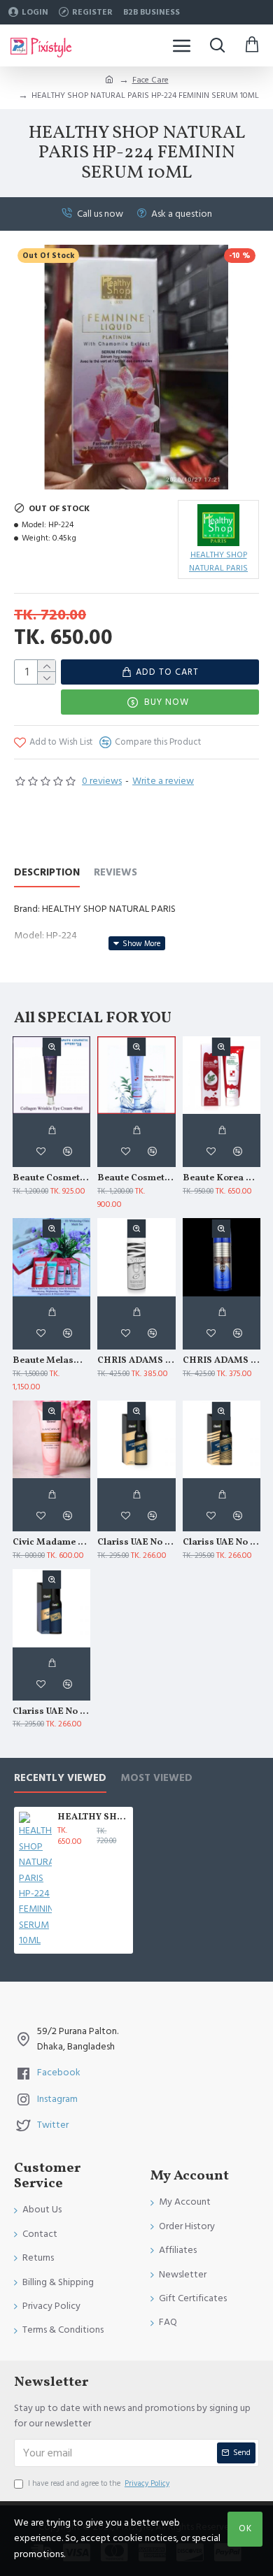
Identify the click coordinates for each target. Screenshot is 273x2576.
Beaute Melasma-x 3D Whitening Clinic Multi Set (51, 1361)
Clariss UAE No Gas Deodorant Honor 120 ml (136, 1543)
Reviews (115, 873)
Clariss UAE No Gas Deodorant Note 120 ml (222, 1543)
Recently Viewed (60, 1779)
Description (47, 873)
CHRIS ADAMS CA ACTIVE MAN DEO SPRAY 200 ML (222, 1361)
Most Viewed (156, 1779)
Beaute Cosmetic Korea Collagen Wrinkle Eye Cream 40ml (51, 1179)
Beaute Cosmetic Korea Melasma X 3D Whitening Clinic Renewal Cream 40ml (136, 1179)
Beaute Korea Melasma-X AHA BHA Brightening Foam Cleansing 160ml (222, 1179)
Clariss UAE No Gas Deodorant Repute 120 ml (51, 1712)
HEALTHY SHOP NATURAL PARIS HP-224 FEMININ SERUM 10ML (93, 1818)
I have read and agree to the (99, 2483)
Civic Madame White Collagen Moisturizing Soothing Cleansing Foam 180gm (51, 1543)
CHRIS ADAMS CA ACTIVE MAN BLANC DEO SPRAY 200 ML (136, 1361)
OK (245, 2528)
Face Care (150, 80)
